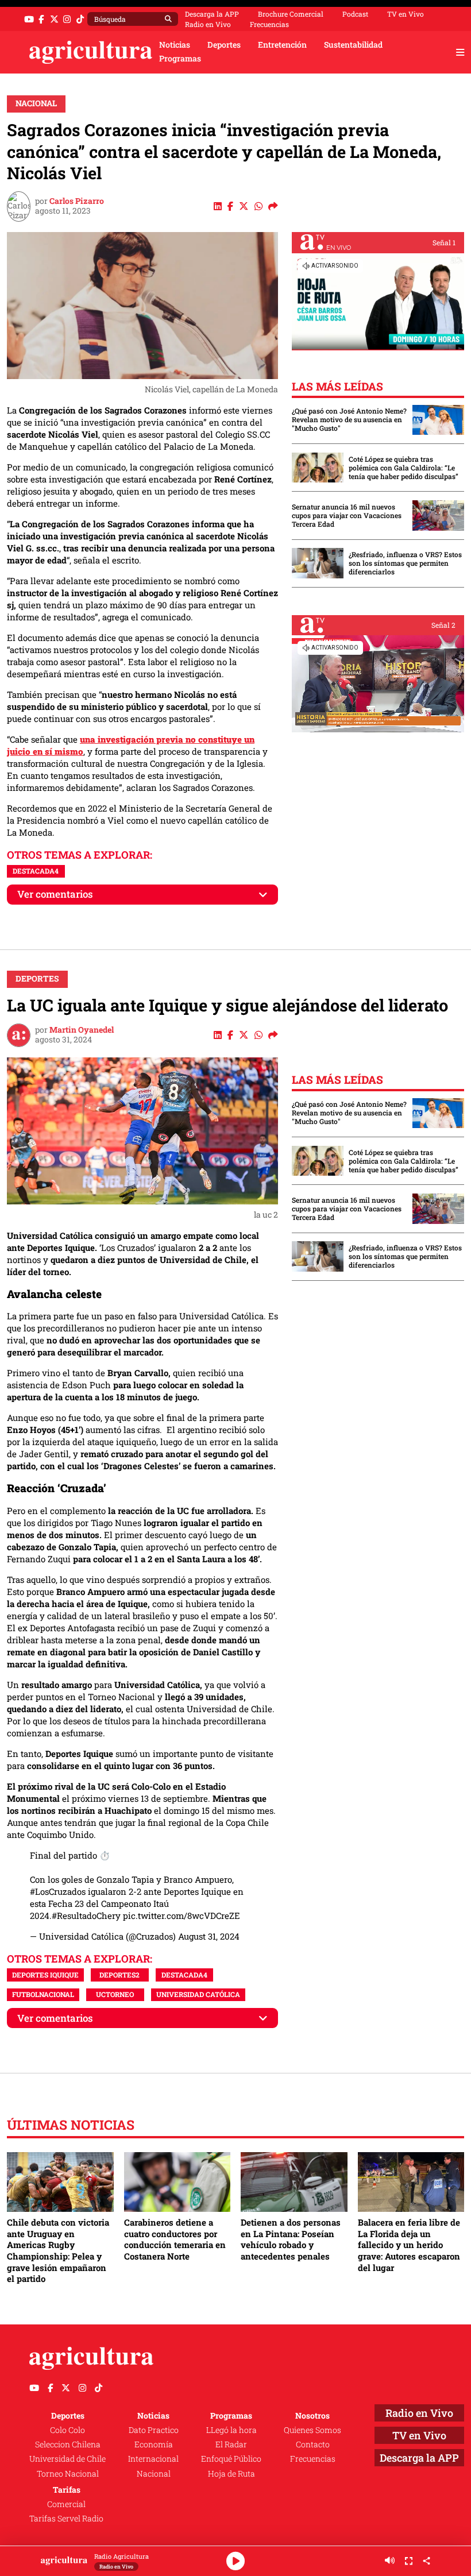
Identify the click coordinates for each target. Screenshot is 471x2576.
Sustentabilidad (353, 45)
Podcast (355, 14)
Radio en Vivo (208, 24)
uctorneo (115, 1994)
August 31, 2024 (209, 1936)
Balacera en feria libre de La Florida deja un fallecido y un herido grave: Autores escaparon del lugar (409, 2245)
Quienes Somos (312, 2430)
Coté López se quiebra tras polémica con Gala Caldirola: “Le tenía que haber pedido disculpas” (404, 468)
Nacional (36, 103)
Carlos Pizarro (77, 201)
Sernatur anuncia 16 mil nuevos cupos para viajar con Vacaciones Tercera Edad (347, 515)
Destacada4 (36, 871)
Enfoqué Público (231, 2459)
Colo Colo (67, 2430)
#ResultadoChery (86, 1915)
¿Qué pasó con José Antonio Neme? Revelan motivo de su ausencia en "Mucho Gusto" (349, 420)
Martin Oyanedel (82, 1030)
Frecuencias (269, 24)
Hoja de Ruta (231, 2474)
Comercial (66, 2504)
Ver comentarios (55, 894)
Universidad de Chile (67, 2459)
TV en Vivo (406, 14)
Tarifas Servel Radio (66, 2519)
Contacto (313, 2444)
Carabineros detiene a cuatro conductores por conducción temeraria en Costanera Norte (175, 2239)
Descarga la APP (212, 14)
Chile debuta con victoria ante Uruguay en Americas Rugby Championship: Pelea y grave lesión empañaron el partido (58, 2250)
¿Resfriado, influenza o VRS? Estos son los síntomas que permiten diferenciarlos (405, 563)
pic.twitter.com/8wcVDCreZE (182, 1915)
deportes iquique (45, 1975)
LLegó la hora (231, 2430)
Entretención (282, 45)
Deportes (224, 45)
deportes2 (119, 1975)
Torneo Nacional (68, 2474)
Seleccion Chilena (68, 2444)
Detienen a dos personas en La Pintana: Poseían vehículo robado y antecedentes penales (291, 2239)
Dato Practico (154, 2430)
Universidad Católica (198, 1994)
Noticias (175, 45)
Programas (180, 59)
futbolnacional (43, 1994)
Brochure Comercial (291, 14)
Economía (154, 2444)
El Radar (231, 2444)
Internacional (153, 2459)
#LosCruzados (58, 1891)
